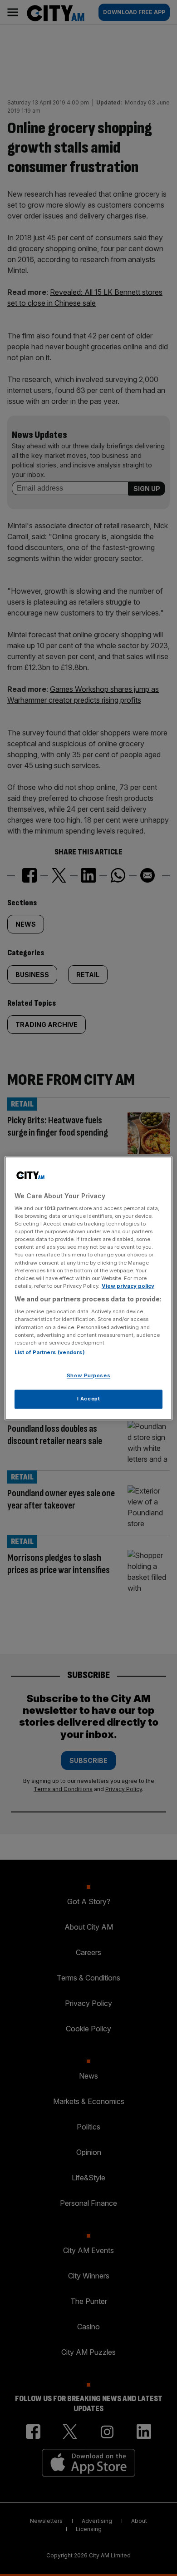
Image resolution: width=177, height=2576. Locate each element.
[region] (89, 1288)
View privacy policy (128, 1286)
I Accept (89, 1399)
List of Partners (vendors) (50, 1352)
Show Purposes (88, 1375)
